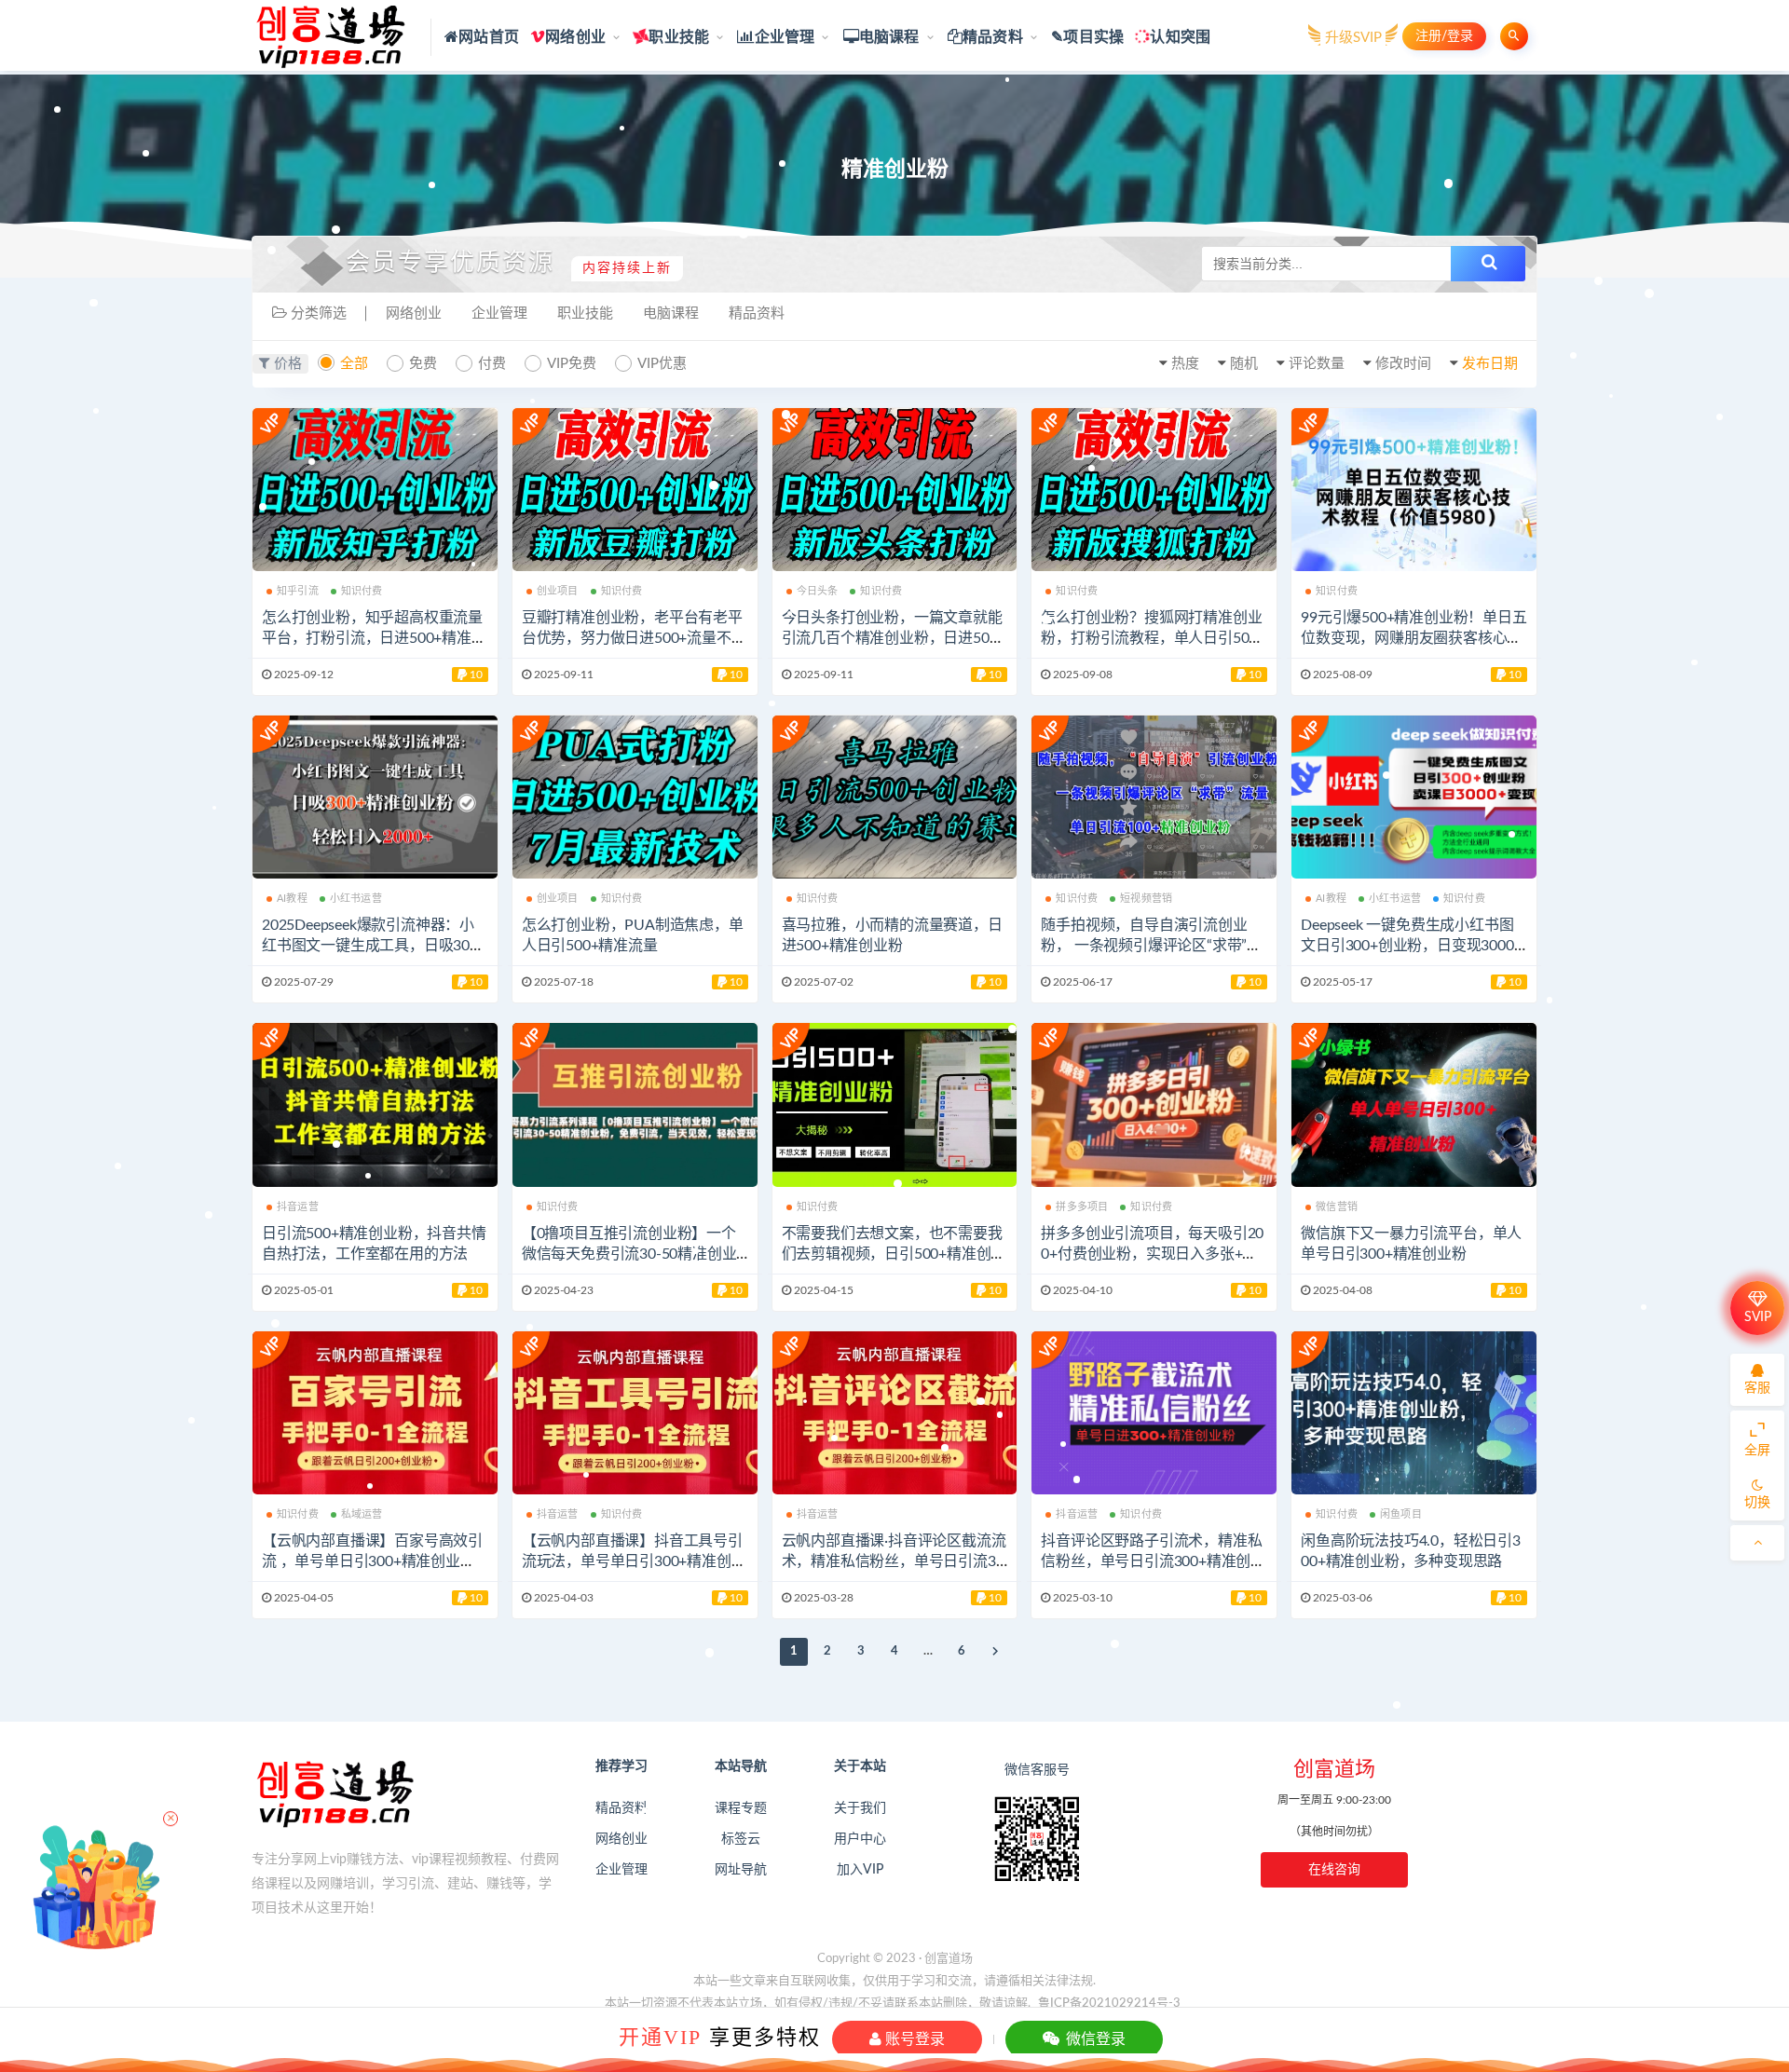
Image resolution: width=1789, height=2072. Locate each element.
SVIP (1758, 1317)
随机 (1244, 364)
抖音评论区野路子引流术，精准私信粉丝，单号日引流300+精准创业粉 (1153, 1561)
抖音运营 (298, 1207)
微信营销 (1337, 1207)
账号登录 (913, 2039)
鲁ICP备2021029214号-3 (1109, 2004)
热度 (1185, 364)
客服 (1757, 1388)
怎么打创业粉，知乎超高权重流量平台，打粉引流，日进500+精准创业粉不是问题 (374, 638)
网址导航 (741, 1870)
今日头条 (818, 591)
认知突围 (1180, 37)
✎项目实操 (1087, 37)
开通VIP (660, 2037)
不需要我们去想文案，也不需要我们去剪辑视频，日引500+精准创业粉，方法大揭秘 (894, 1254)
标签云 (741, 1839)
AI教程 (292, 899)
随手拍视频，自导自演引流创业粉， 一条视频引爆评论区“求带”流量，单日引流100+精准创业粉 (1151, 946)
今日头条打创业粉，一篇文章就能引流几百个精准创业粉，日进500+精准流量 (892, 638)
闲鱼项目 (1401, 1514)
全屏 (1757, 1451)
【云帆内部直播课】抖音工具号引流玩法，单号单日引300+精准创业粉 (634, 1561)
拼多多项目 (1082, 1207)
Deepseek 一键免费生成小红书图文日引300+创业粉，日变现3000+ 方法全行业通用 (1411, 946)
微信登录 (1094, 2039)
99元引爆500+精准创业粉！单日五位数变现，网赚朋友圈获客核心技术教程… (1413, 638)
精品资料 (993, 37)
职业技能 (679, 37)
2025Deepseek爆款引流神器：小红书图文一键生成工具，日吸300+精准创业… (370, 946)
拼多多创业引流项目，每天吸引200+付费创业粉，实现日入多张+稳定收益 (1152, 1254)
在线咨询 (1334, 1870)
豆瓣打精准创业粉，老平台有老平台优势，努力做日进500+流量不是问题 (634, 638)
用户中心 (860, 1839)
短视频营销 (1146, 899)
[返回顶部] (1757, 1543)
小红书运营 (356, 899)
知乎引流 (298, 591)
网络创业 (575, 37)
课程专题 (741, 1808)
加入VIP (860, 1870)
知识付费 (362, 591)
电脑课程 (889, 37)
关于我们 (860, 1808)
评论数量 (1317, 364)
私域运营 (362, 1514)
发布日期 (1490, 364)
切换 (1757, 1503)
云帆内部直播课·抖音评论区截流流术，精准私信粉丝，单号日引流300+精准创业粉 (894, 1561)
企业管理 (785, 37)
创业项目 (558, 591)
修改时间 (1403, 364)
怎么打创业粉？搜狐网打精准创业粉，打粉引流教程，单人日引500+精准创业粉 (1151, 638)
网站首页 (489, 37)
